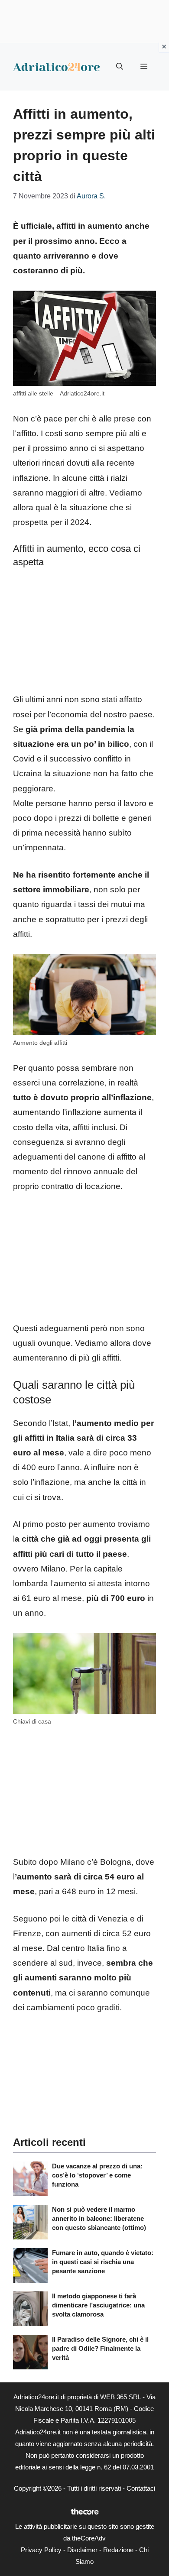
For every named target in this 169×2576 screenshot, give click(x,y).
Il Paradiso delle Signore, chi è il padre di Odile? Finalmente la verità (100, 2348)
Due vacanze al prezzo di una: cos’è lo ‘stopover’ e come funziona (97, 2175)
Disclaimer (82, 2550)
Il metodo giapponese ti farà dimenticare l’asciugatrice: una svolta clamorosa (98, 2305)
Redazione (118, 2550)
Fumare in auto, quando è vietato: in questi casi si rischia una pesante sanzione (103, 2262)
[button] (120, 67)
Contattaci (141, 2488)
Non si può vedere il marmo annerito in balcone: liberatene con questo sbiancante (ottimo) (99, 2218)
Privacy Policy (41, 2550)
